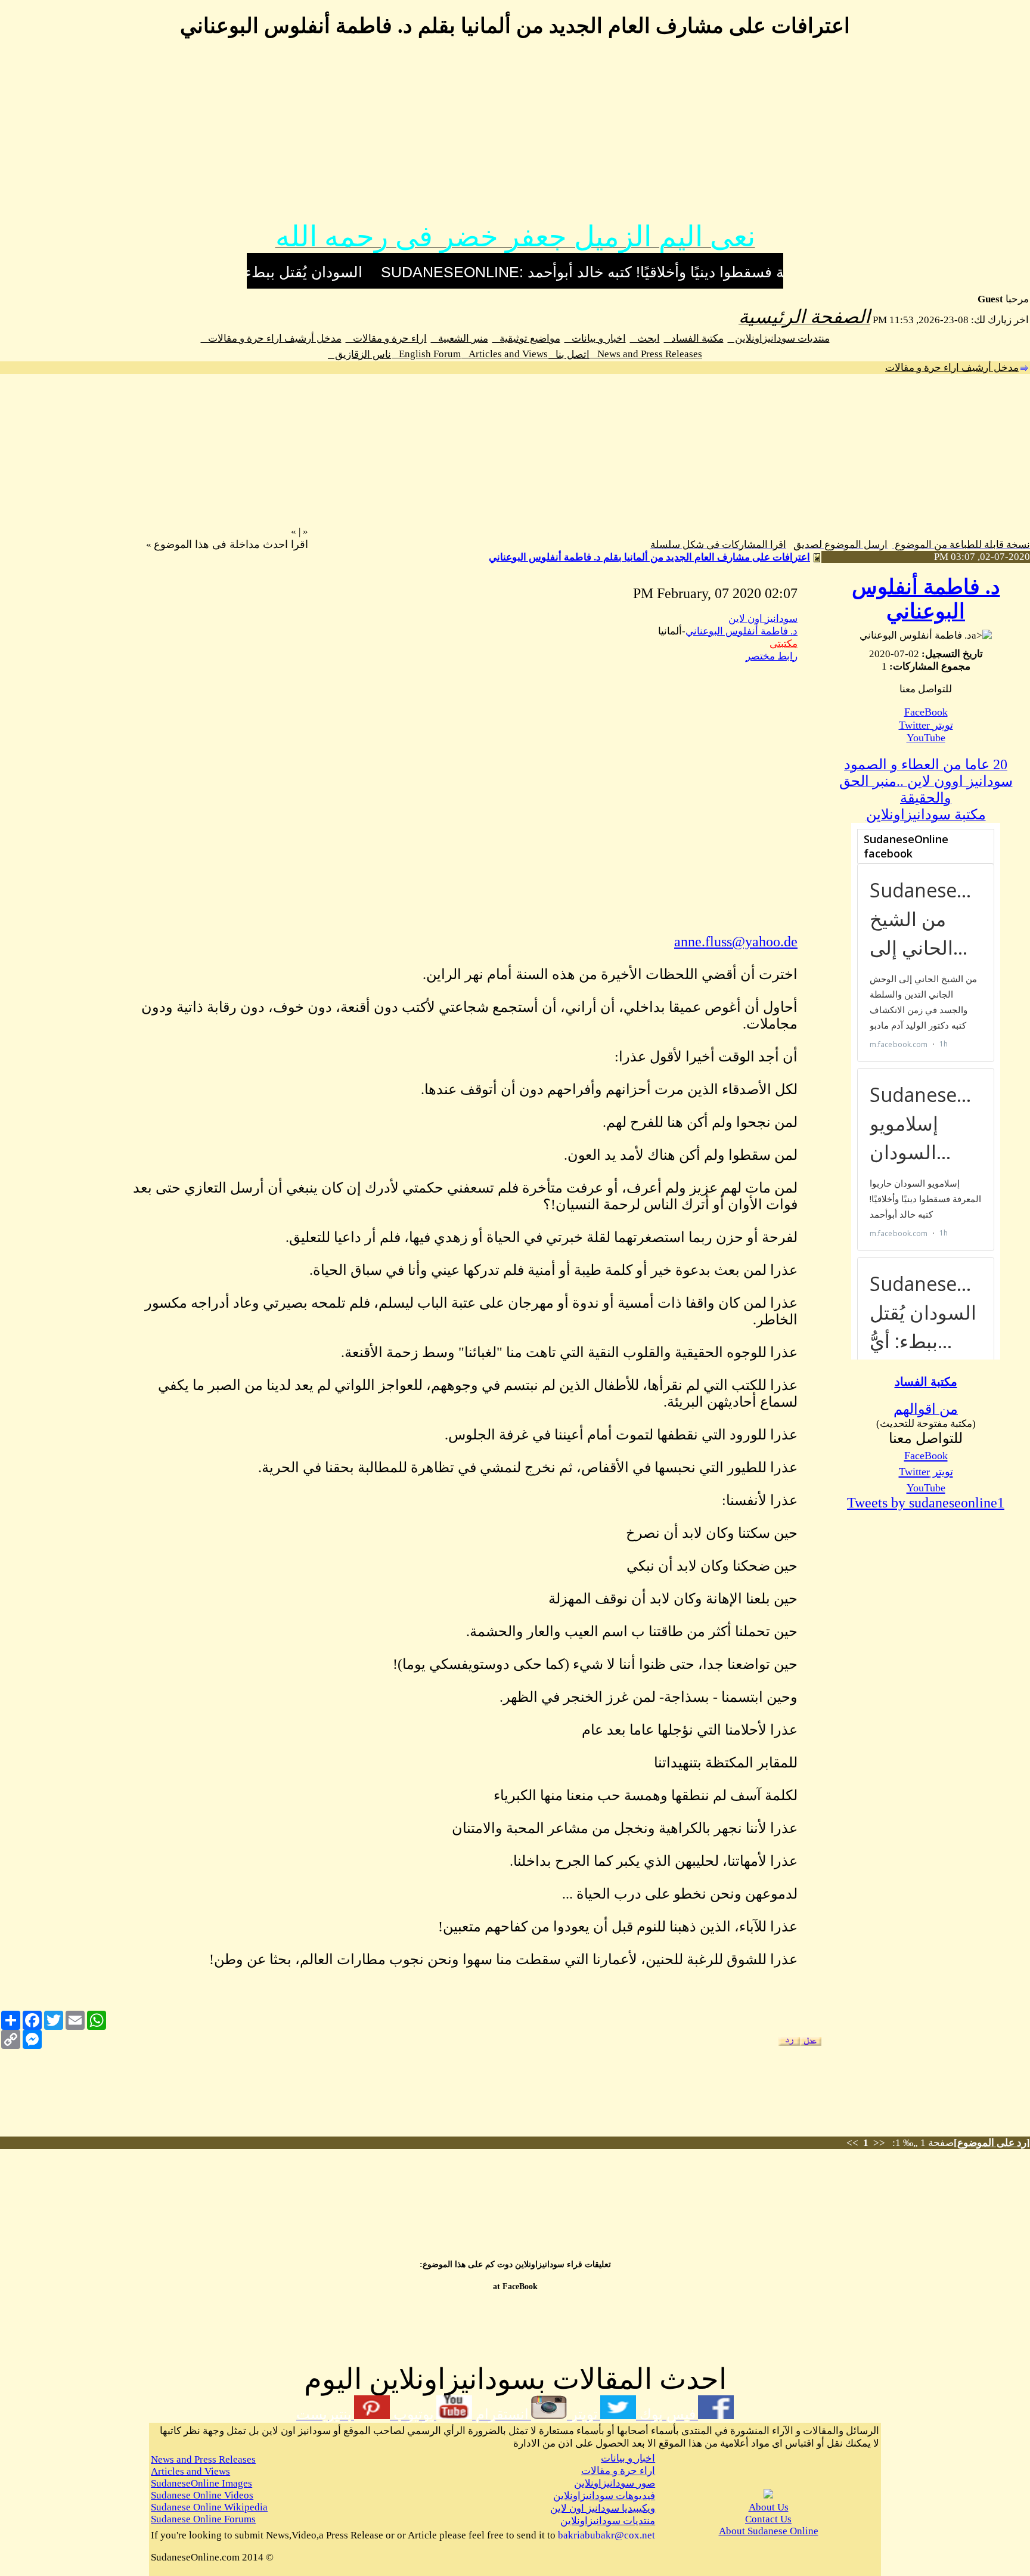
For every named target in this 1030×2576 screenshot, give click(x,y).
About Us (769, 2507)
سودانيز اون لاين (763, 619)
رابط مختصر (772, 656)
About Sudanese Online (769, 2531)
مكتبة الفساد (694, 338)
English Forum (426, 354)
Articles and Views (505, 354)
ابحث (645, 338)
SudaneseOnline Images (201, 2483)
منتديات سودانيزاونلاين (779, 338)
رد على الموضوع (992, 2143)
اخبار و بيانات (595, 338)
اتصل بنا (569, 354)
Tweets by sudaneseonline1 (926, 1503)
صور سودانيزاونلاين (615, 2483)
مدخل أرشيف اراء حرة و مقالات (271, 338)
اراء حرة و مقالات (386, 338)
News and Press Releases (646, 354)
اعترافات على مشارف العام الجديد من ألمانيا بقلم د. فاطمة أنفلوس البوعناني (649, 557)
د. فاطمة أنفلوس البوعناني (742, 631)
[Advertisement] (515, 136)
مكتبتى (784, 644)
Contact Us (768, 2519)
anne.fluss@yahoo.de (736, 942)
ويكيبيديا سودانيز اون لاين (603, 2508)
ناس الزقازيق (359, 354)
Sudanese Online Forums (203, 2519)
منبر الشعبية (460, 338)
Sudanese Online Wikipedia (209, 2507)
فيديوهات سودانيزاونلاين (604, 2496)
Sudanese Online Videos (202, 2495)
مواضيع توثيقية (526, 338)
